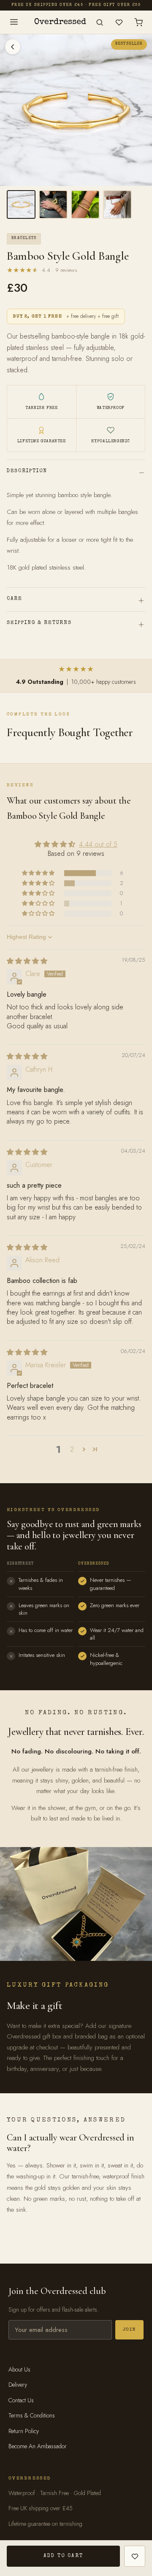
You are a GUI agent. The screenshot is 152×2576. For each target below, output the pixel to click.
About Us (19, 2369)
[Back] (13, 47)
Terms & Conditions (32, 2415)
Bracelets (24, 238)
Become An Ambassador (38, 2446)
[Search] (100, 22)
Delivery (18, 2385)
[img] (27, 961)
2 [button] (72, 1449)
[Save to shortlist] (135, 2556)
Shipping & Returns (39, 623)
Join (129, 2330)
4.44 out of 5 (98, 844)
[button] (39, 873)
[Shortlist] (119, 22)
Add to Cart (63, 2556)
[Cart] (138, 22)
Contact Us (21, 2400)
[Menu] (14, 22)
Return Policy (24, 2431)
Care (15, 599)
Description (27, 471)
